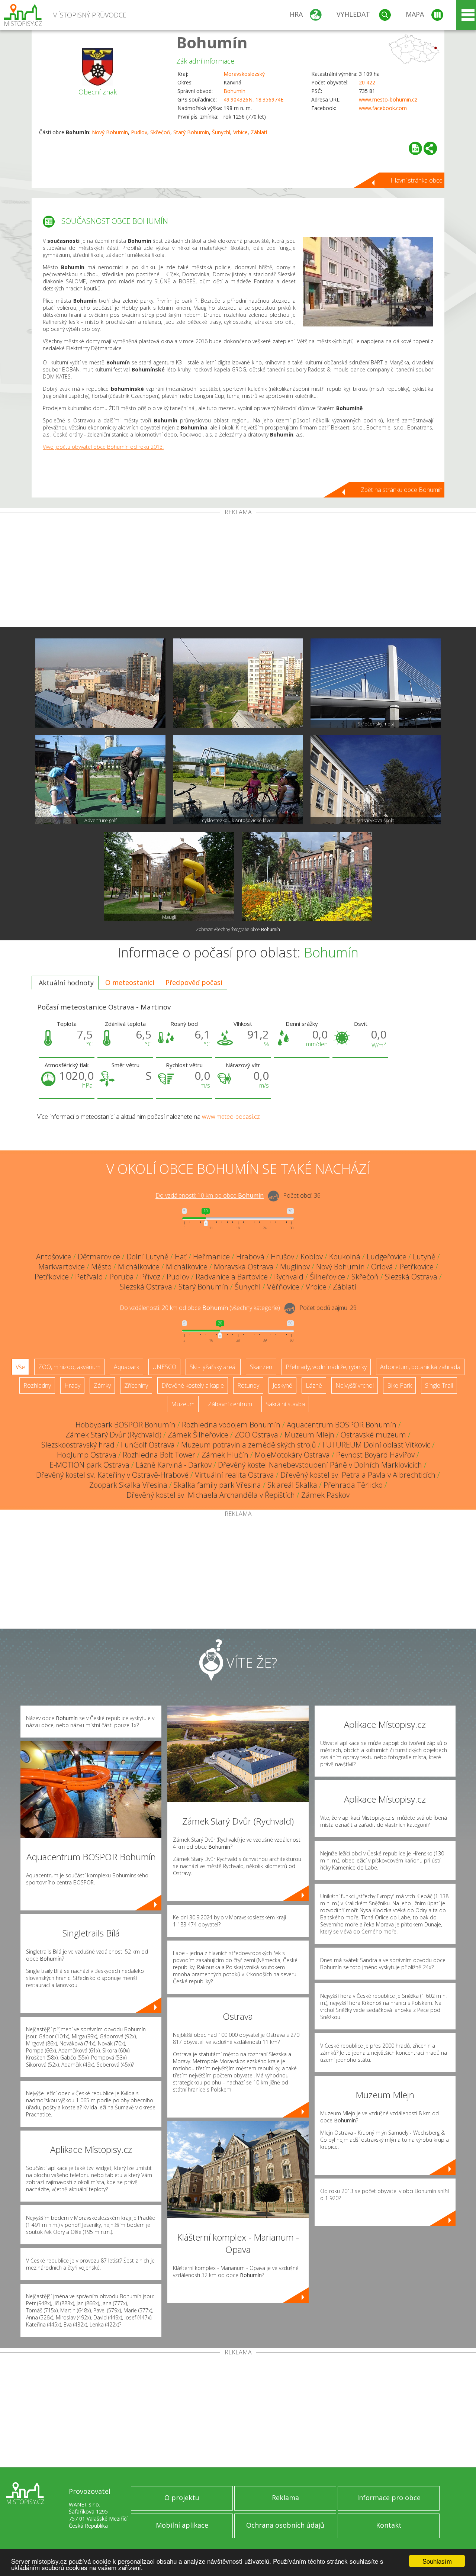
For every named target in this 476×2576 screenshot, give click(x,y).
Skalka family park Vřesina (217, 1485)
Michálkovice (139, 1267)
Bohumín (212, 42)
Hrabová (250, 1257)
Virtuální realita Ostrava (234, 1475)
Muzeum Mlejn (309, 1435)
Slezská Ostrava (411, 1277)
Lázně (314, 1385)
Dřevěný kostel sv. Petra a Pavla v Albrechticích (358, 1475)
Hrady (72, 1385)
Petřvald (89, 1277)
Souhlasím (437, 2561)
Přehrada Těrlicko (353, 1485)
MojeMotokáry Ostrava (292, 1455)
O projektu (182, 2498)
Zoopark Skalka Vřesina (128, 1485)
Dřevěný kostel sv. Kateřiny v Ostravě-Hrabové (112, 1475)
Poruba (122, 1277)
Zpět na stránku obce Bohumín (402, 490)
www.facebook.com (383, 108)
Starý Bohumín (191, 132)
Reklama (285, 2498)
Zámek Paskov (325, 1495)
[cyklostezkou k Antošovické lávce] (238, 780)
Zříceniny (136, 1385)
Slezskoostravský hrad (78, 1445)
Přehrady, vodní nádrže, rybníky (326, 1367)
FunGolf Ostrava (148, 1445)
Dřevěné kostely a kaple (193, 1385)
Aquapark (126, 1367)
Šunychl (221, 132)
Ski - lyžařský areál (213, 1367)
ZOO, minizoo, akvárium (69, 1367)
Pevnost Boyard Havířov (375, 1455)
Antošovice (54, 1257)
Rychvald (289, 1277)
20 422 (367, 82)
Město (101, 1267)
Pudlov (139, 132)
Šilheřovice (327, 1277)
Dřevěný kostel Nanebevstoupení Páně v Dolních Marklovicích (320, 1465)
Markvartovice (62, 1267)
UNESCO (164, 1367)
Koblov (312, 1257)
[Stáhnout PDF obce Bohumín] (415, 148)
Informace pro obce (389, 2498)
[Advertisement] (238, 571)
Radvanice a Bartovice (232, 1277)
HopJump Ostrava (87, 1455)
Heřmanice (211, 1257)
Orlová (382, 1267)
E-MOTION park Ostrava (89, 1465)
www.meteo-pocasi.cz (231, 1117)
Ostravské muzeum (373, 1435)
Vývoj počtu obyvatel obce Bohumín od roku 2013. (103, 447)
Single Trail (439, 1385)
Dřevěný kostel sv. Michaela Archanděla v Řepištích (211, 1495)
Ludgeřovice (387, 1257)
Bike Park (399, 1385)
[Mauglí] (169, 876)
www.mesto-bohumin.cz (388, 99)
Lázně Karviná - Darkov (174, 1465)
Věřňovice (283, 1287)
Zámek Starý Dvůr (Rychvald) (113, 1435)
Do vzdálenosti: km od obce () (200, 1308)
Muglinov (295, 1267)
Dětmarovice (99, 1257)
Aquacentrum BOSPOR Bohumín (342, 1425)
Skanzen (261, 1367)
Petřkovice (416, 1267)
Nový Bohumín (110, 132)
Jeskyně (282, 1385)
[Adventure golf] (100, 780)
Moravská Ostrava (244, 1267)
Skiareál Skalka (292, 1485)
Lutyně (424, 1257)
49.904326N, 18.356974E (253, 99)
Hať (181, 1257)
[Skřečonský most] (376, 683)
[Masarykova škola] (376, 780)
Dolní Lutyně (147, 1257)
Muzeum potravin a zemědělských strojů (249, 1445)
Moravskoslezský (244, 74)
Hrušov (282, 1257)
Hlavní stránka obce (416, 180)
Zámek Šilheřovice (198, 1435)
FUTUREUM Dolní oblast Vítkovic (376, 1445)
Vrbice (240, 132)
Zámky (102, 1385)
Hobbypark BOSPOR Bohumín (126, 1425)
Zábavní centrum (230, 1404)
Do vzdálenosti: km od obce (210, 1196)
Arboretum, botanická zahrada (420, 1367)
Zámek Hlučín (225, 1455)
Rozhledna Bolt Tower (159, 1455)
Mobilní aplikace (182, 2525)
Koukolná (345, 1257)
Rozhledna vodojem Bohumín (231, 1425)
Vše (20, 1367)
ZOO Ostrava (256, 1435)
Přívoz (150, 1277)
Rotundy (248, 1385)
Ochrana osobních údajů (285, 2525)
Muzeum (183, 1404)
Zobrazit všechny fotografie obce (238, 929)
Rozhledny (37, 1385)
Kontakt (389, 2525)
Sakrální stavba (285, 1404)
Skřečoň (160, 132)
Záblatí (259, 132)
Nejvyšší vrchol (355, 1385)
